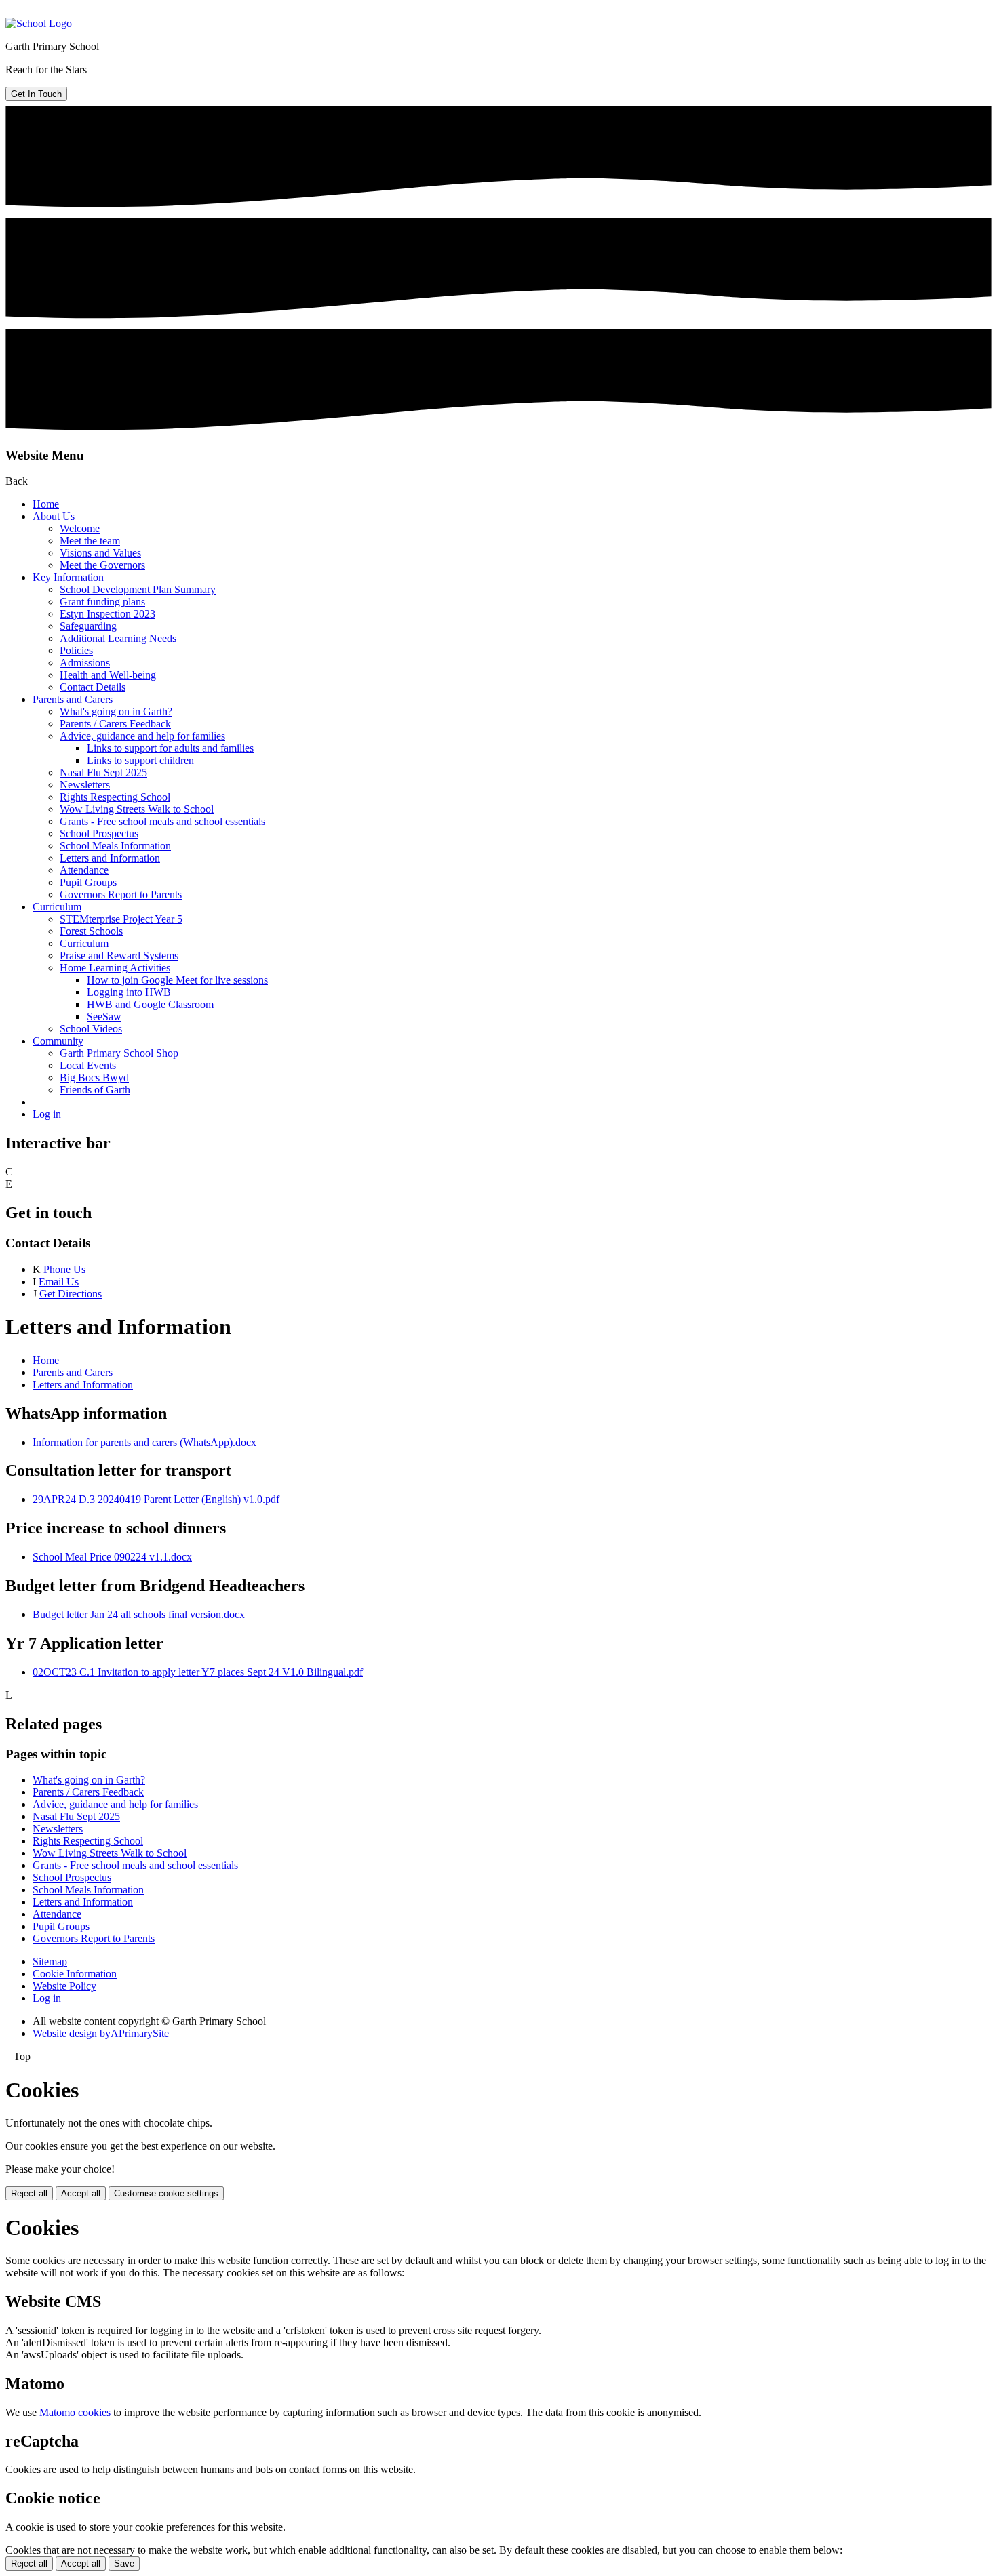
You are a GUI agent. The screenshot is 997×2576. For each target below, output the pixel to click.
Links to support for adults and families (170, 748)
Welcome (80, 528)
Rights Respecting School (115, 797)
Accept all (81, 2193)
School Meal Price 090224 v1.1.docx (112, 1557)
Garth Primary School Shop (119, 1053)
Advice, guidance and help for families (142, 736)
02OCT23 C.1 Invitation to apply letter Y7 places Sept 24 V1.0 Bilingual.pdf (198, 1672)
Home (46, 504)
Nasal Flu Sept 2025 (103, 772)
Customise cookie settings (166, 2193)
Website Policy (64, 1986)
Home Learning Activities (115, 968)
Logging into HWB (129, 992)
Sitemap (50, 1961)
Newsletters (85, 785)
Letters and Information (110, 858)
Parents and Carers (73, 699)
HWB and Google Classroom (150, 1004)
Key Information (68, 577)
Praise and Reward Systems (119, 955)
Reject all (29, 2193)
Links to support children (140, 760)
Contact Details (93, 687)
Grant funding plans (102, 602)
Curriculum (57, 907)
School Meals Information (115, 846)
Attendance (84, 870)
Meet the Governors (102, 565)
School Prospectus (99, 833)
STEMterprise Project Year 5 (121, 919)
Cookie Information (75, 1974)
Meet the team (90, 541)
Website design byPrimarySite (101, 2033)
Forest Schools (91, 931)
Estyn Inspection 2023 (107, 614)
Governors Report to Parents (121, 894)
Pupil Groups (88, 882)
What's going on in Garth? (116, 711)
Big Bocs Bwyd (94, 1078)
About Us (54, 516)
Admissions (85, 663)
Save (124, 2563)
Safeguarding (88, 626)
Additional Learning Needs (118, 638)
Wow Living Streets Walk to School (137, 809)
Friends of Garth (95, 1090)
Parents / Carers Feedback (115, 724)
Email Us (59, 1282)
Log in (47, 1114)
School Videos (91, 1029)
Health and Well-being (108, 675)
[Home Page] (39, 23)
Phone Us (64, 1269)
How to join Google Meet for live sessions (177, 980)
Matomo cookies (75, 2412)
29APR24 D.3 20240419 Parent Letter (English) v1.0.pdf (156, 1499)
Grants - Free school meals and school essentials (162, 821)
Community (58, 1041)
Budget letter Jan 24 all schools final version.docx (139, 1614)
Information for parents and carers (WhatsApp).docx (144, 1442)
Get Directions (71, 1294)
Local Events (88, 1065)
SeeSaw (104, 1017)
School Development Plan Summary (138, 589)
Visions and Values (100, 553)
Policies (76, 650)
